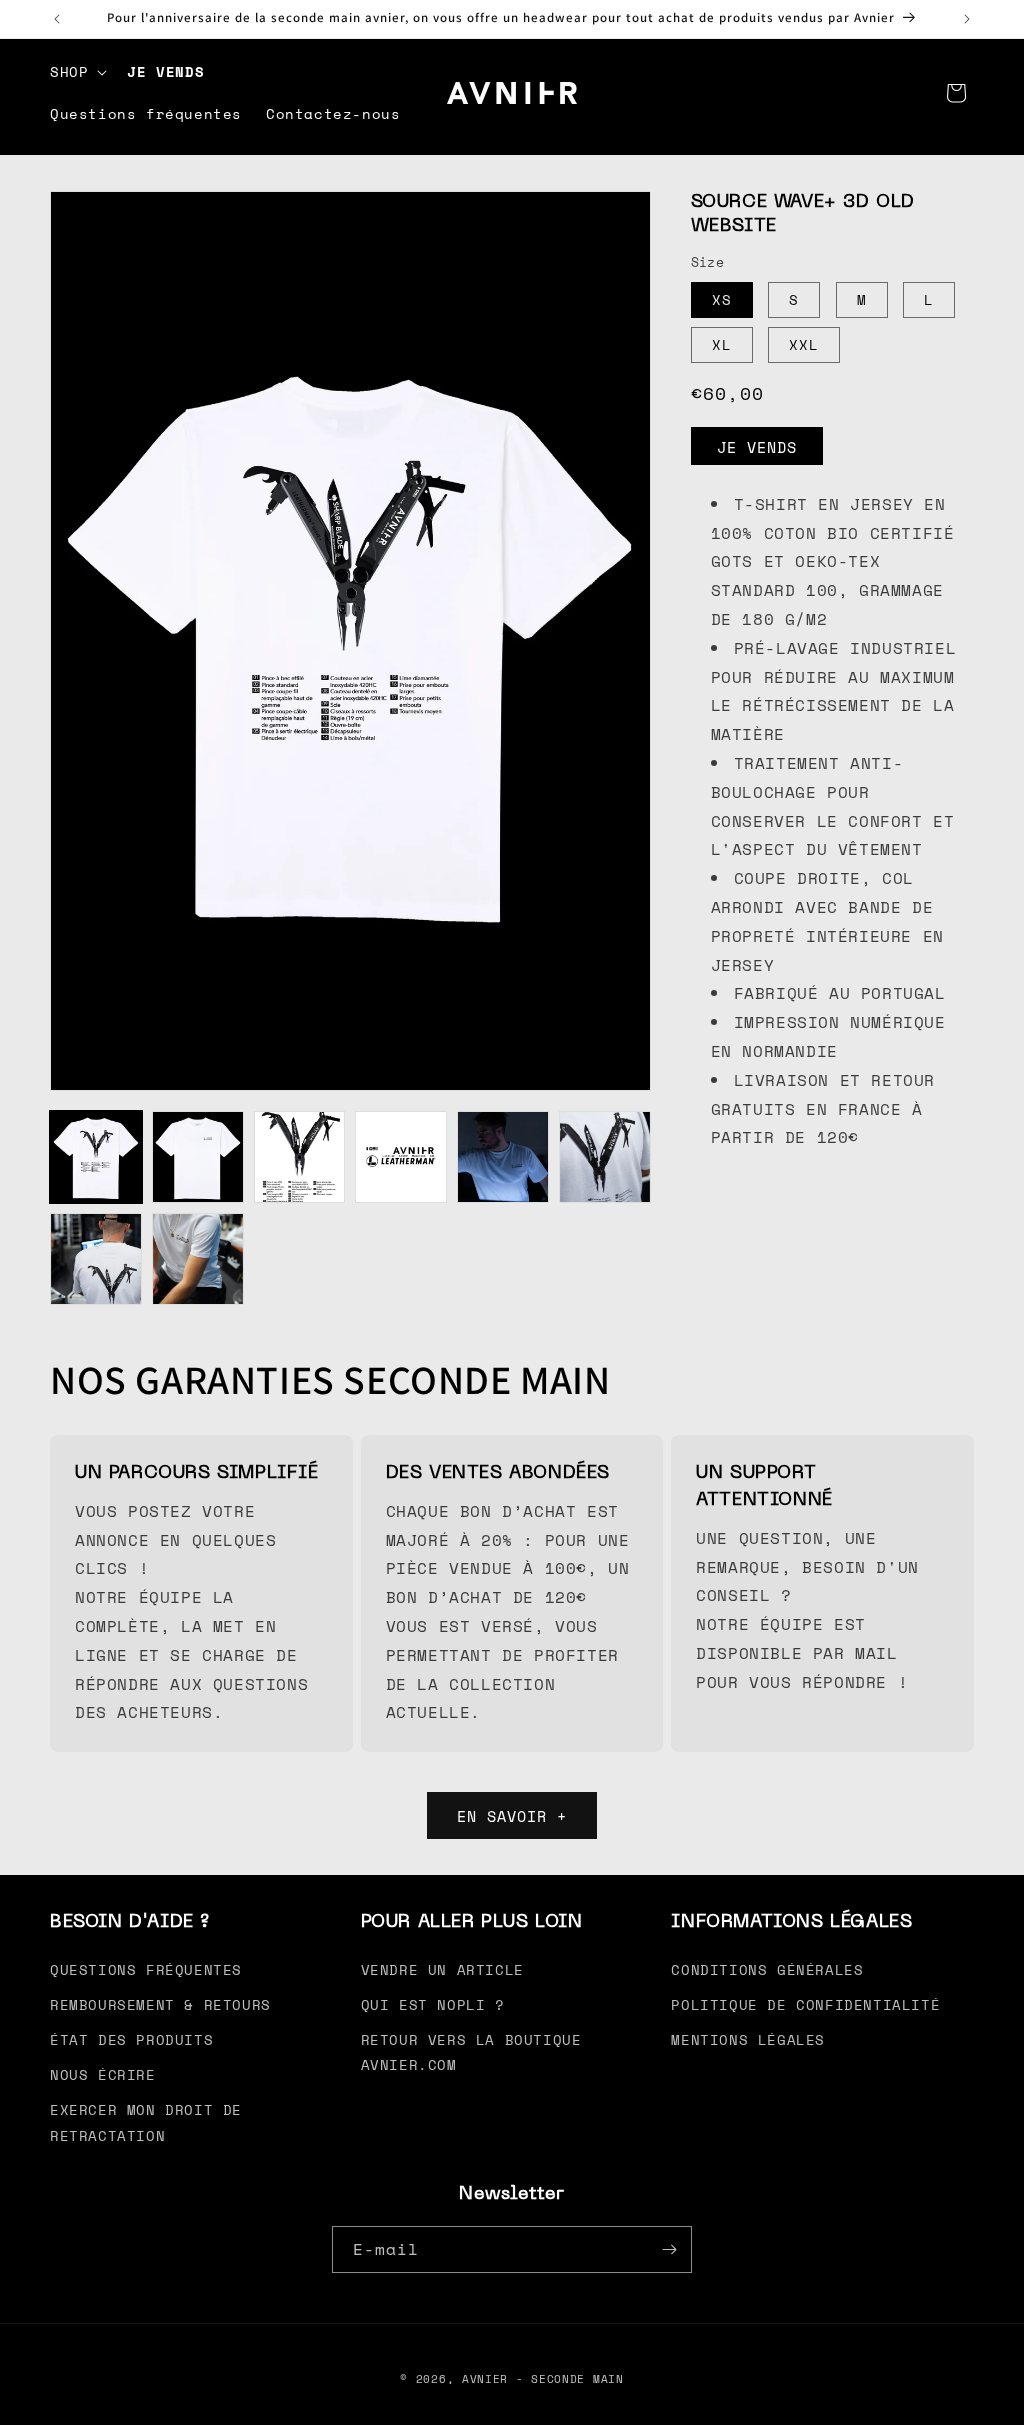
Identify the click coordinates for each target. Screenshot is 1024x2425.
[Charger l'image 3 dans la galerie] (300, 1157)
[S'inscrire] (669, 2249)
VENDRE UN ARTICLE (442, 1969)
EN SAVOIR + (512, 1816)
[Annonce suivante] (967, 19)
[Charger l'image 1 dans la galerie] (96, 1157)
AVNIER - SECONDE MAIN (543, 2379)
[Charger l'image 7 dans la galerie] (96, 1259)
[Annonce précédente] (57, 19)
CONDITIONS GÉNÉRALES (767, 1969)
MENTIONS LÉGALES (748, 2039)
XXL (804, 344)
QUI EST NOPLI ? (433, 2004)
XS (722, 299)
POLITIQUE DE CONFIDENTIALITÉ (805, 2004)
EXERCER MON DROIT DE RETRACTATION (146, 2122)
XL (722, 344)
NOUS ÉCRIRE (103, 2074)
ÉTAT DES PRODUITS (131, 2039)
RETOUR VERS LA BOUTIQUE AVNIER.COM (471, 2052)
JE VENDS (757, 447)
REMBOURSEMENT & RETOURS (160, 2004)
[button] (76, 72)
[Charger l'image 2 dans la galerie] (198, 1157)
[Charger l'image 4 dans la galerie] (401, 1157)
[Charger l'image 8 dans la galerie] (198, 1259)
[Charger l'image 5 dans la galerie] (503, 1157)
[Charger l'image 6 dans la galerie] (605, 1157)
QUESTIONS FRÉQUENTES (146, 1969)
